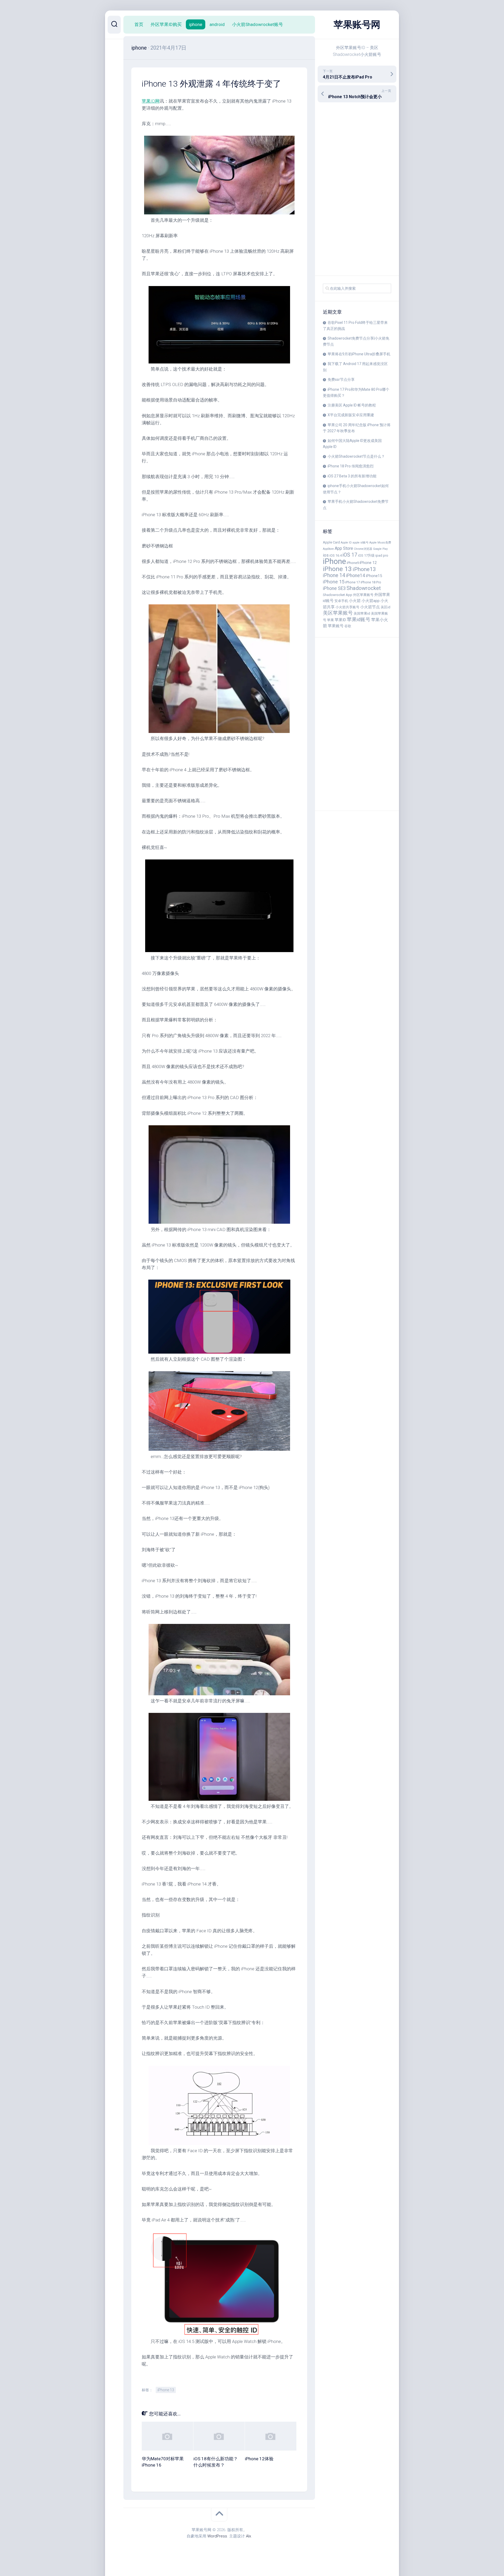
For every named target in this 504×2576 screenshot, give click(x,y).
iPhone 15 (334, 582)
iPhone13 (364, 569)
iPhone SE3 (334, 588)
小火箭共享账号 (347, 607)
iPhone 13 (337, 569)
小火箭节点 (370, 607)
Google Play (380, 549)
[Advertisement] (357, 189)
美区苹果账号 (338, 613)
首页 (139, 24)
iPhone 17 (353, 582)
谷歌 (348, 626)
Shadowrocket (364, 588)
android (217, 24)
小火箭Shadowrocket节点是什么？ (356, 456)
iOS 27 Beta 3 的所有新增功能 (352, 476)
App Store (344, 548)
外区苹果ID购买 (166, 24)
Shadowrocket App (338, 595)
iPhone (334, 561)
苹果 (330, 620)
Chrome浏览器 (363, 549)
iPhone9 (353, 563)
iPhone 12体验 (259, 2459)
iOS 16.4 (336, 555)
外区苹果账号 (363, 595)
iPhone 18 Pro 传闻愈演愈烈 (351, 466)
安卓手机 (341, 601)
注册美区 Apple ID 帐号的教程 (352, 405)
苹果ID (340, 620)
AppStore (328, 549)
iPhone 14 (334, 575)
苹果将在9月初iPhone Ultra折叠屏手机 (359, 354)
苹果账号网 (357, 25)
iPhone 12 (368, 563)
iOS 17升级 (366, 555)
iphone (196, 24)
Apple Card (331, 542)
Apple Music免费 (380, 543)
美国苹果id (362, 613)
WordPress (217, 2536)
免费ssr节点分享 (341, 379)
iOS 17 (350, 555)
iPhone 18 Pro (371, 582)
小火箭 (355, 601)
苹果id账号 (359, 620)
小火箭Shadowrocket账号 (258, 24)
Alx (248, 2536)
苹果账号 (336, 626)
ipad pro (382, 555)
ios (326, 555)
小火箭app (371, 601)
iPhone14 (356, 576)
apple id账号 (361, 543)
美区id (385, 607)
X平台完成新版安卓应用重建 (351, 415)
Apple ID (346, 543)
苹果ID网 (151, 101)
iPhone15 (374, 576)
